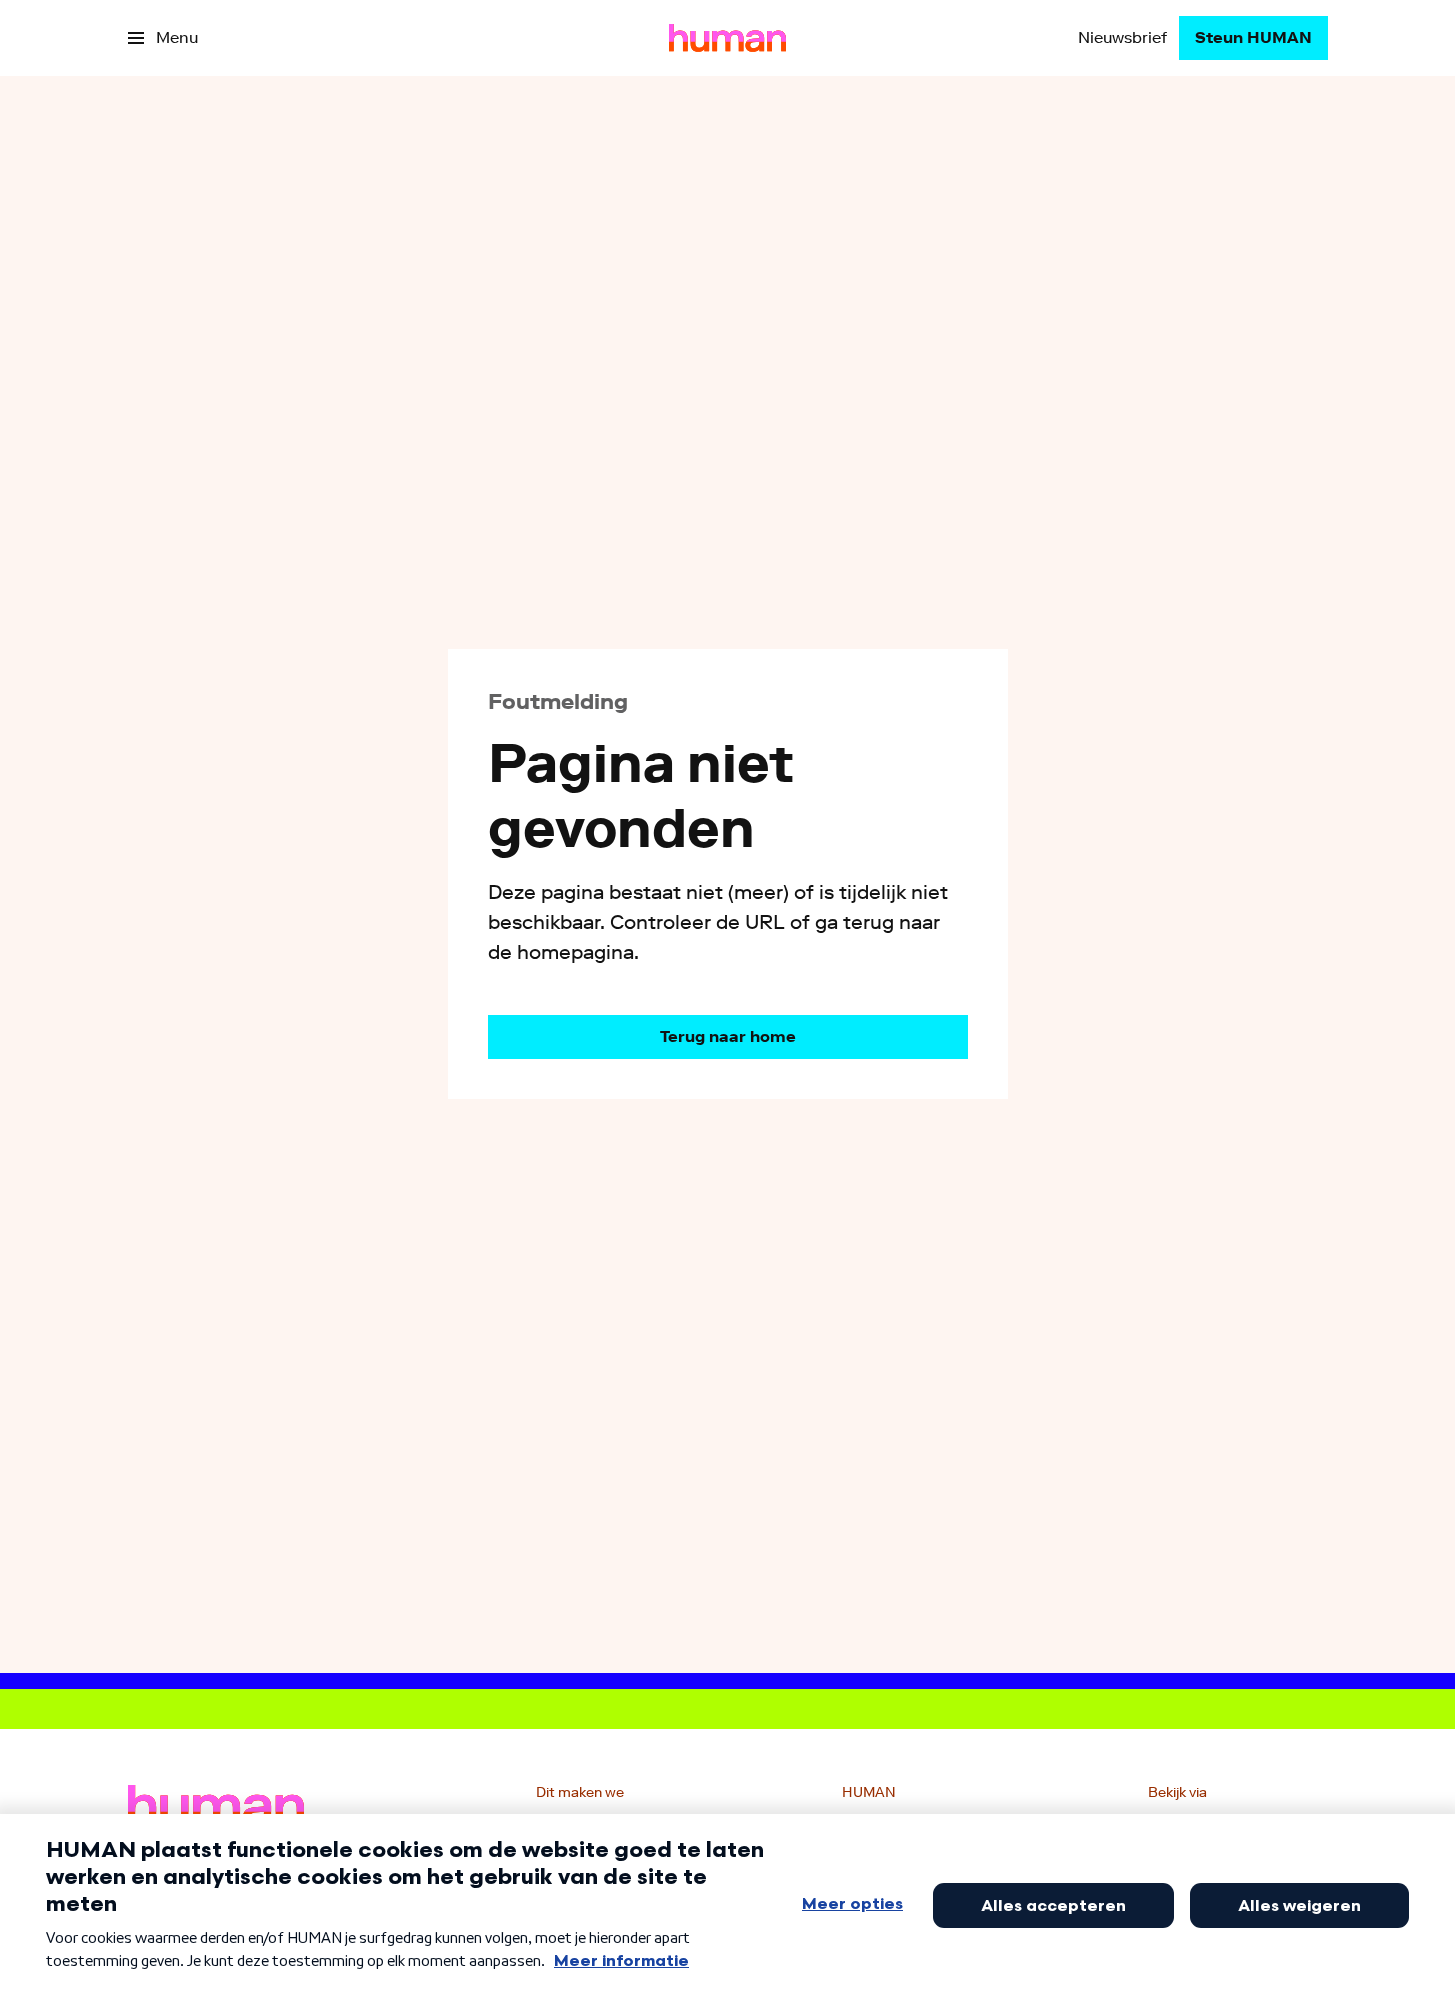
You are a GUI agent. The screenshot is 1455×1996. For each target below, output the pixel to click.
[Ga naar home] (727, 38)
